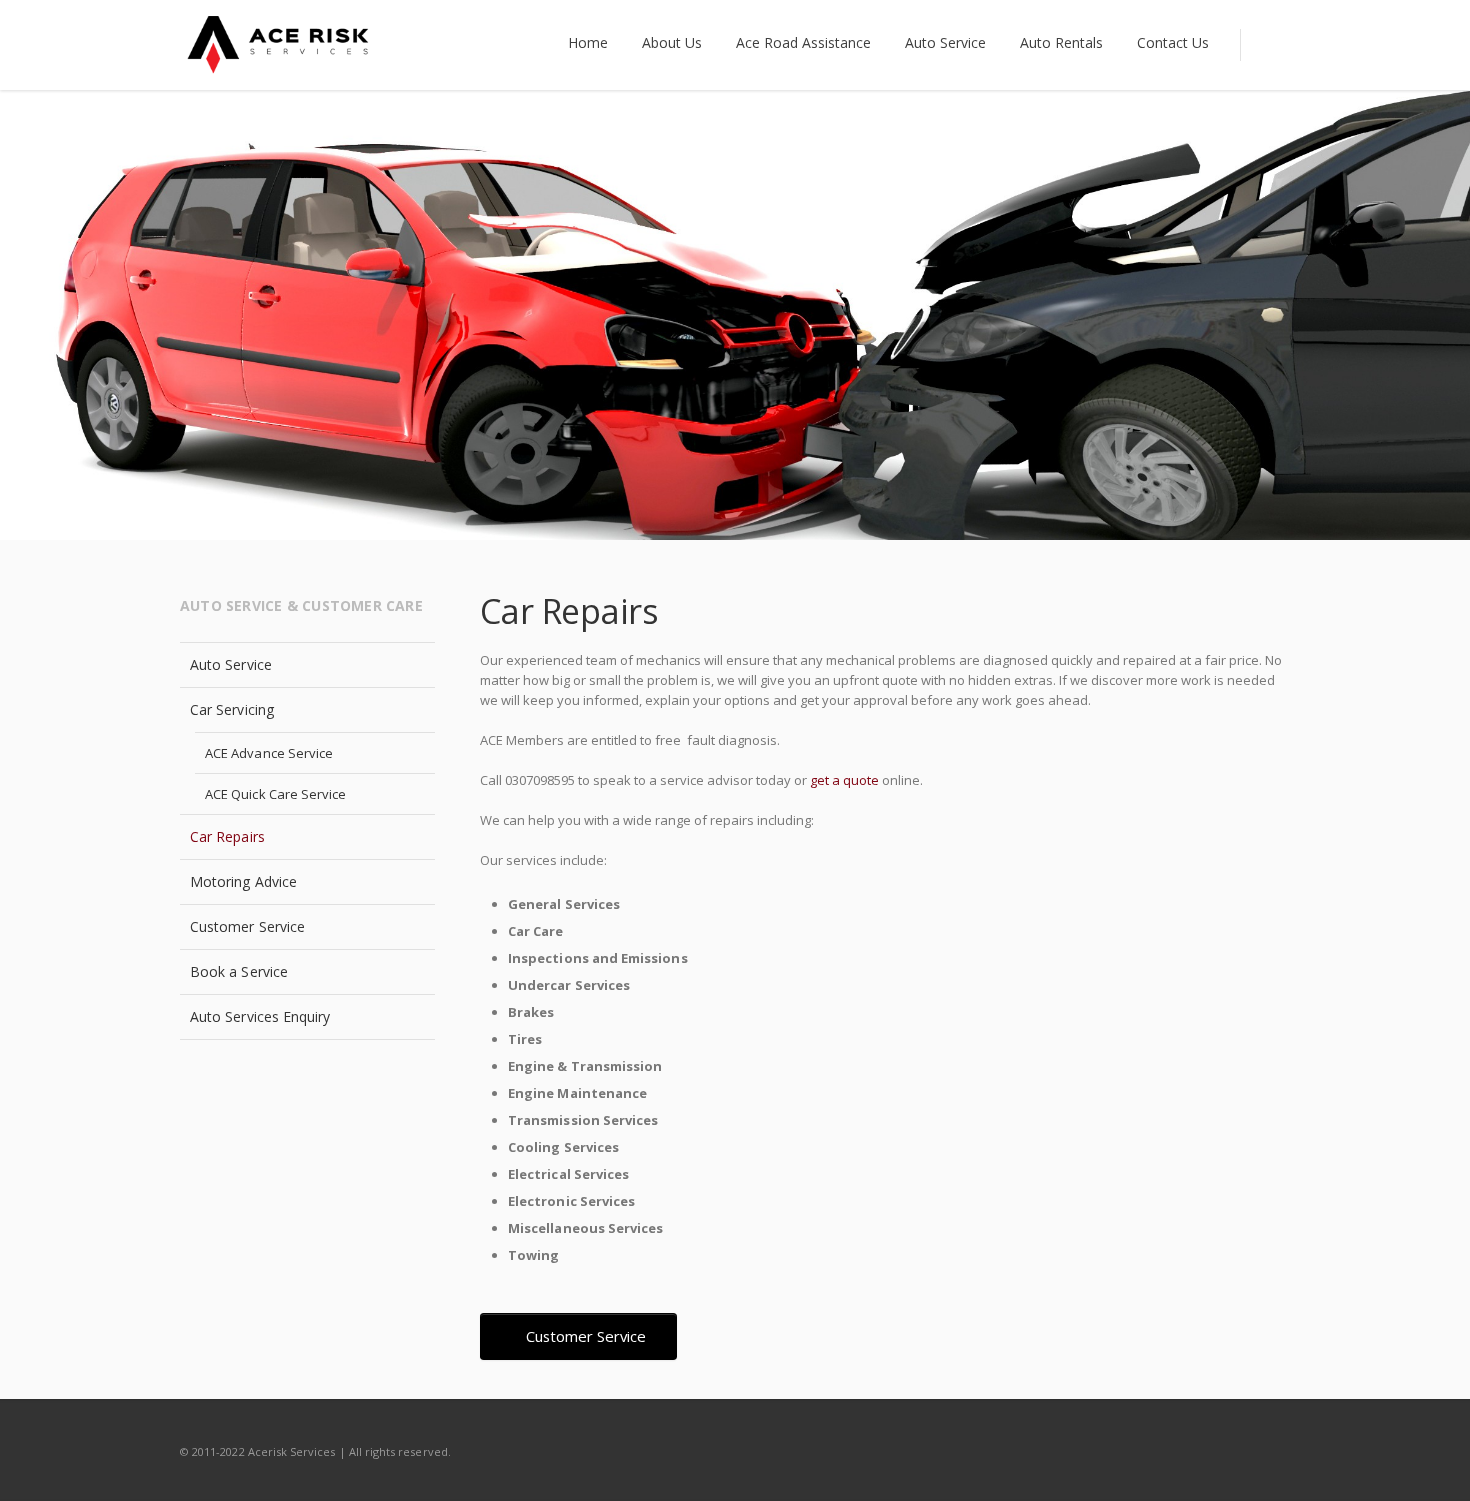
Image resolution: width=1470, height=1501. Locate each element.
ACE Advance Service (269, 753)
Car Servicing (232, 709)
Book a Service (239, 971)
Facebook (1228, 1451)
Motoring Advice (243, 881)
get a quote (844, 780)
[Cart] (1265, 45)
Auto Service (231, 664)
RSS (1270, 1451)
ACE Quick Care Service (275, 794)
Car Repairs (227, 836)
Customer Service (247, 926)
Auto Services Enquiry (260, 1016)
